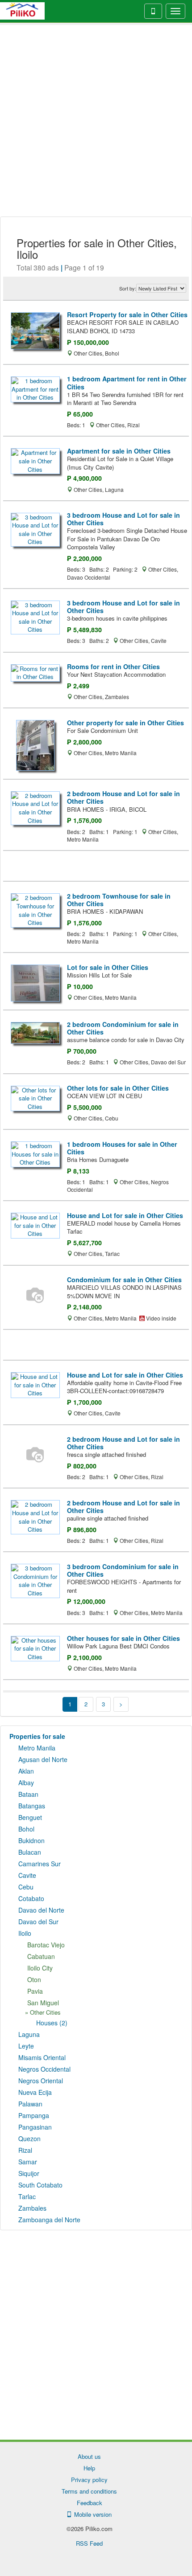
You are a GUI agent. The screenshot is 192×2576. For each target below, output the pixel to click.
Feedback (90, 2503)
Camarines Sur (40, 1864)
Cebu (26, 1887)
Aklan (26, 1771)
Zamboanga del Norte (49, 2220)
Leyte (26, 2046)
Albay (26, 1783)
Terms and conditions (89, 2491)
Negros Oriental (41, 2081)
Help (89, 2468)
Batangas (32, 1806)
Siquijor (29, 2173)
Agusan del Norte (43, 1759)
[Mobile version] (153, 11)
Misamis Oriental (42, 2057)
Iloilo (25, 1933)
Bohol (26, 1829)
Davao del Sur (38, 1922)
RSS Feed (89, 2543)
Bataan (28, 1794)
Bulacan (30, 1852)
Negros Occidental (44, 2069)
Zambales (32, 2208)
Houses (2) (52, 2023)
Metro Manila (37, 1748)
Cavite (27, 1875)
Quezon (29, 2138)
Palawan (30, 2104)
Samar (28, 2162)
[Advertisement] (96, 121)
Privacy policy (89, 2480)
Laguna (29, 2034)
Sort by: (128, 288)
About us (89, 2456)
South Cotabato (40, 2185)
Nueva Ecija (35, 2092)
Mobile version (91, 2514)
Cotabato (31, 1898)
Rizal (25, 2150)
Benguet (30, 1817)
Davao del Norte (41, 1910)
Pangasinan (35, 2127)
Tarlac (27, 2196)
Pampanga (34, 2115)
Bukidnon (31, 1840)
